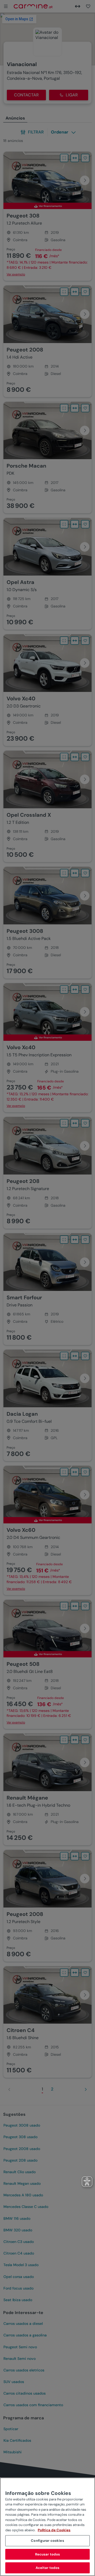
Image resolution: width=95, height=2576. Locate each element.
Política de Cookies (54, 2530)
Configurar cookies (47, 2541)
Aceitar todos (48, 2568)
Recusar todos (48, 2554)
